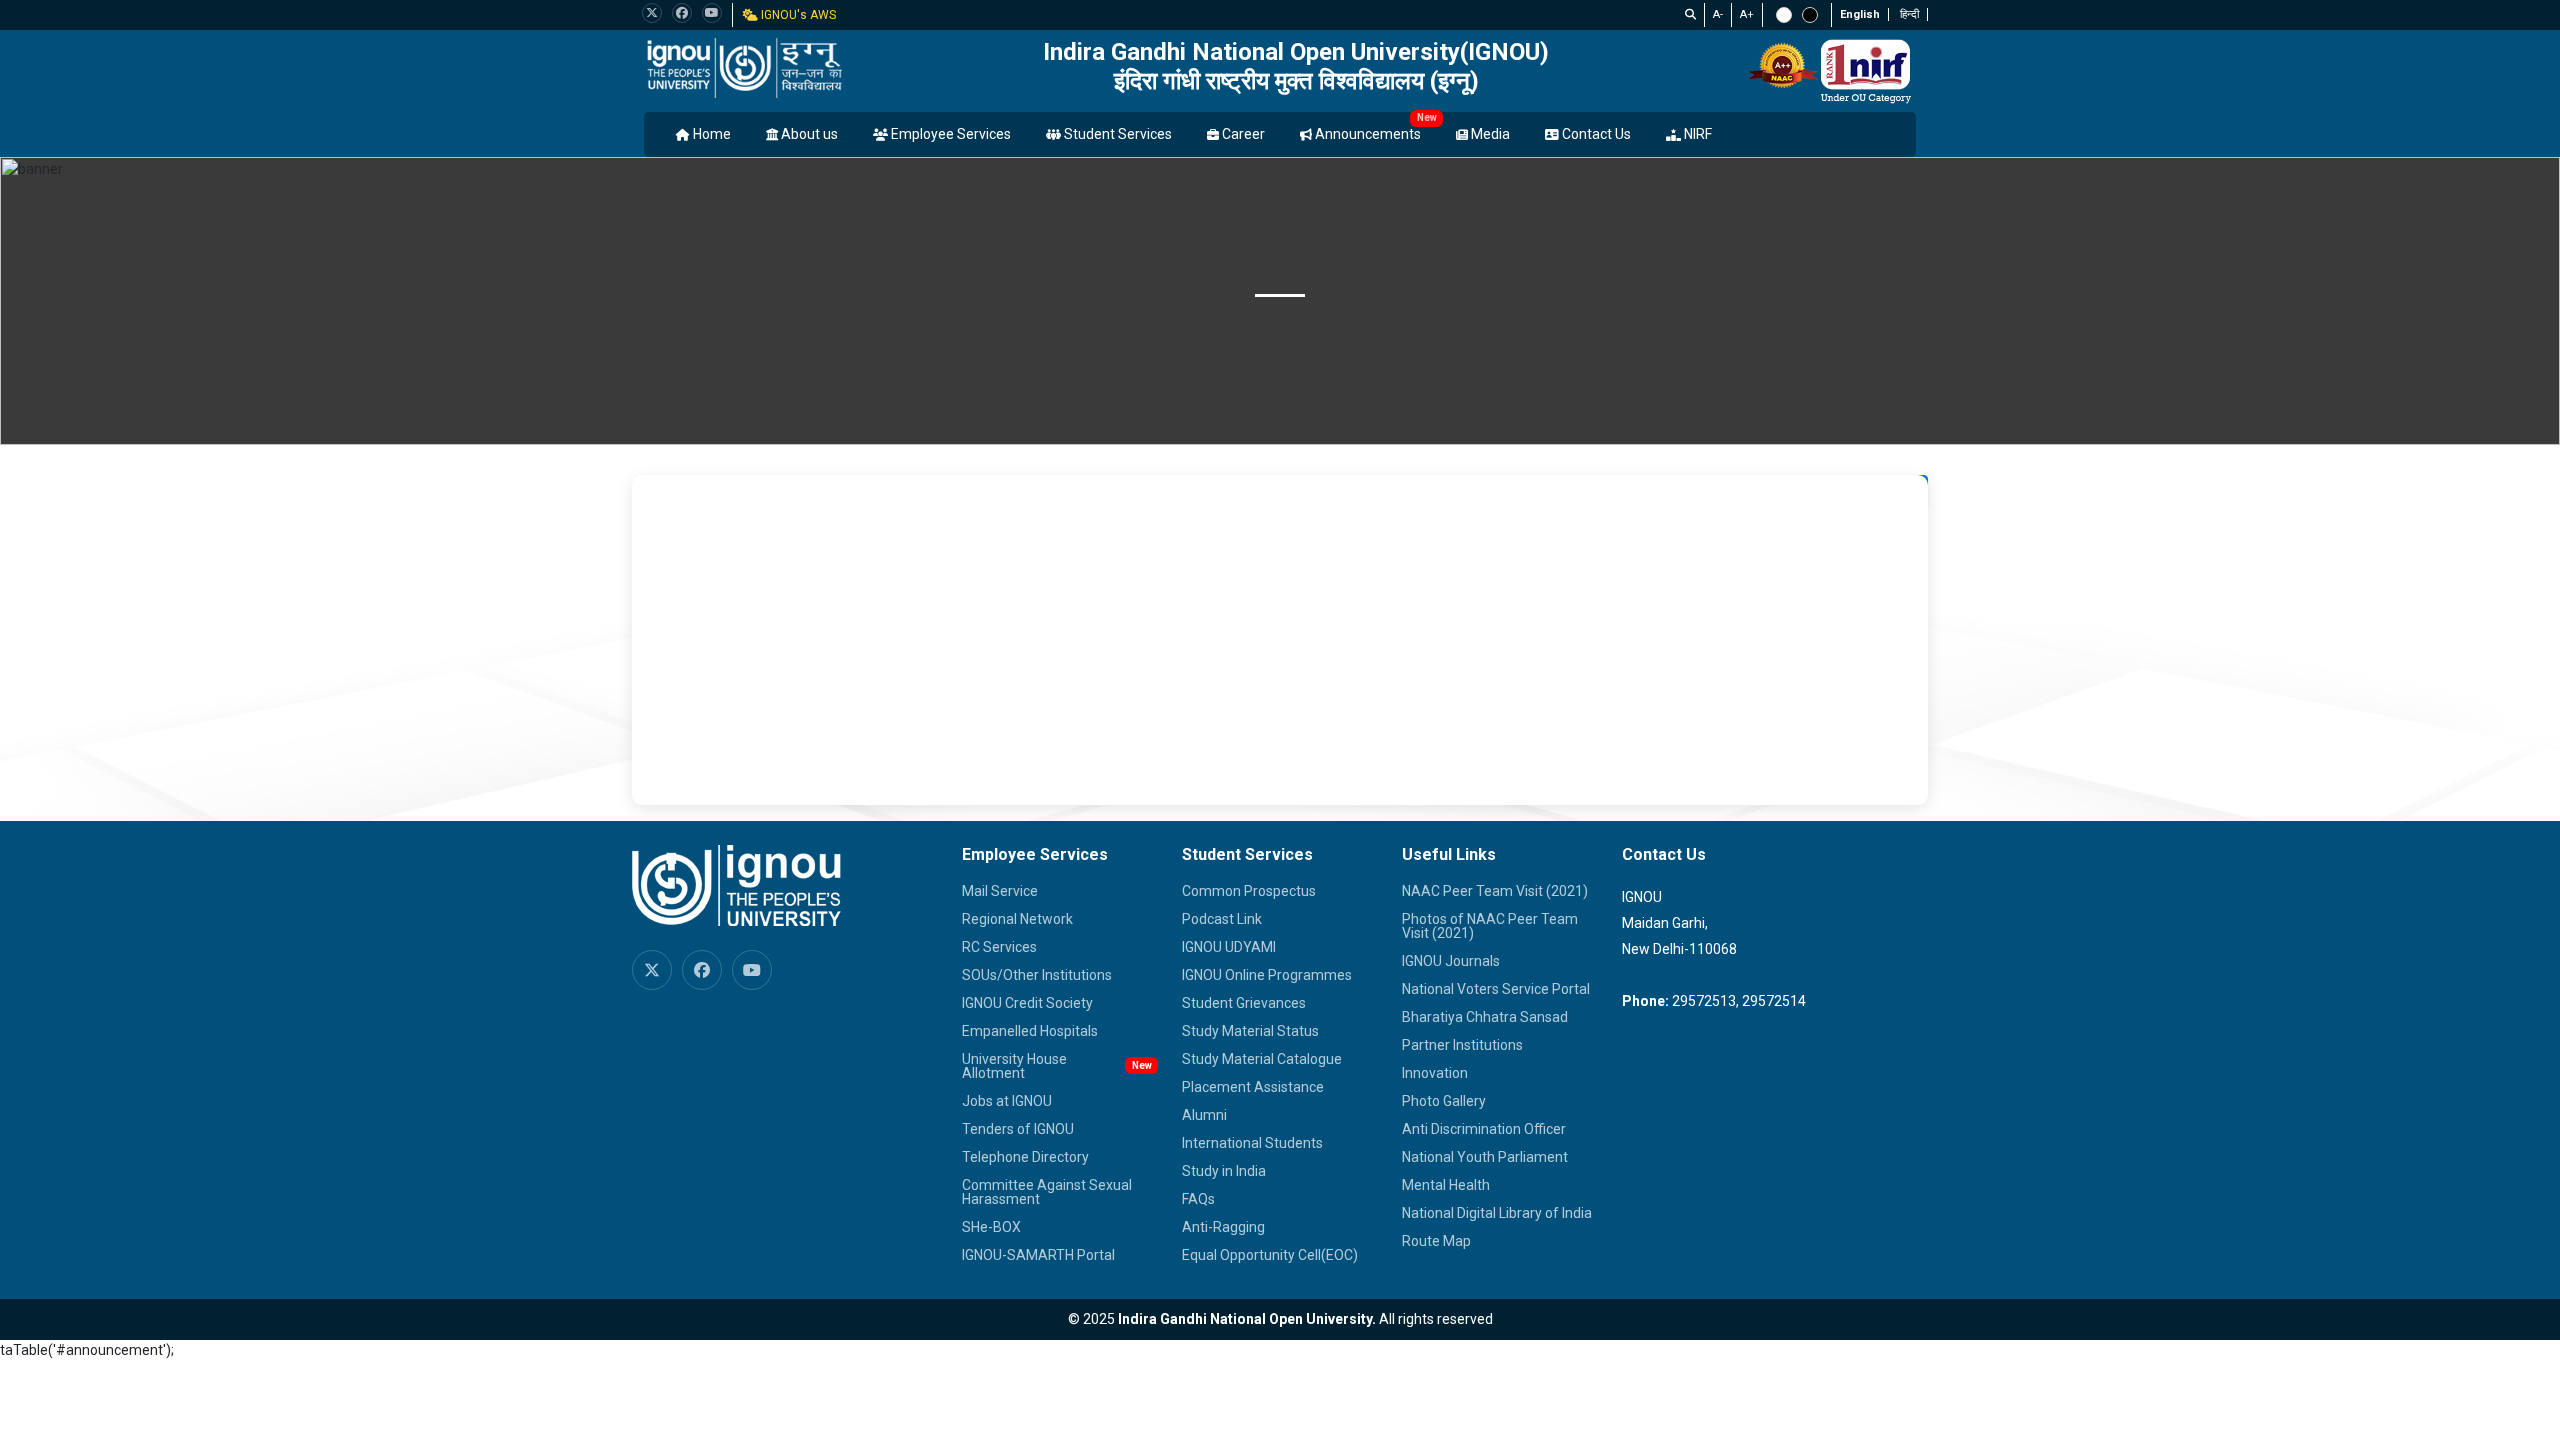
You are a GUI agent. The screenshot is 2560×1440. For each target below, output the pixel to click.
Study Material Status (1250, 1031)
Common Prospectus (1249, 891)
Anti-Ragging (1223, 1227)
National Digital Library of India (1497, 1213)
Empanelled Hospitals (1030, 1031)
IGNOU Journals (1451, 961)
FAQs (1198, 1199)
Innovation (1435, 1073)
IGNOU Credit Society (1027, 1003)
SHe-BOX (991, 1227)
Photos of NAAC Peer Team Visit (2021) (1490, 926)
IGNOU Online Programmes (1267, 975)
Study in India (1224, 1171)
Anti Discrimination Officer (1484, 1129)
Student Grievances (1244, 1003)
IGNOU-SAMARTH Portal (1038, 1255)
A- (1718, 14)
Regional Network (1017, 919)
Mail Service (1000, 891)
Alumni (1204, 1115)
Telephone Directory (1025, 1157)
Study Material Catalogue (1262, 1059)
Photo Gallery (1444, 1101)
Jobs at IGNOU (1007, 1101)
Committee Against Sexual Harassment (1047, 1192)
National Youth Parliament (1485, 1157)
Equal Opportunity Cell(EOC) (1270, 1255)
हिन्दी (1909, 14)
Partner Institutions (1462, 1045)
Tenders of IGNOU (1018, 1129)
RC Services (999, 947)
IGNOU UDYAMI (1229, 947)
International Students (1252, 1143)
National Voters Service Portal (1496, 989)
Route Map (1436, 1241)
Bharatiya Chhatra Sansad (1485, 1017)
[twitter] (652, 13)
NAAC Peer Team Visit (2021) (1495, 891)
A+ (1747, 14)
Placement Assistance (1253, 1087)
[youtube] (712, 13)
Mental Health (1446, 1185)
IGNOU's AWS (797, 15)
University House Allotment (1014, 1066)
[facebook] (682, 13)
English (1860, 14)
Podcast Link (1222, 919)
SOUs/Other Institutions (1037, 975)
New (1427, 117)
